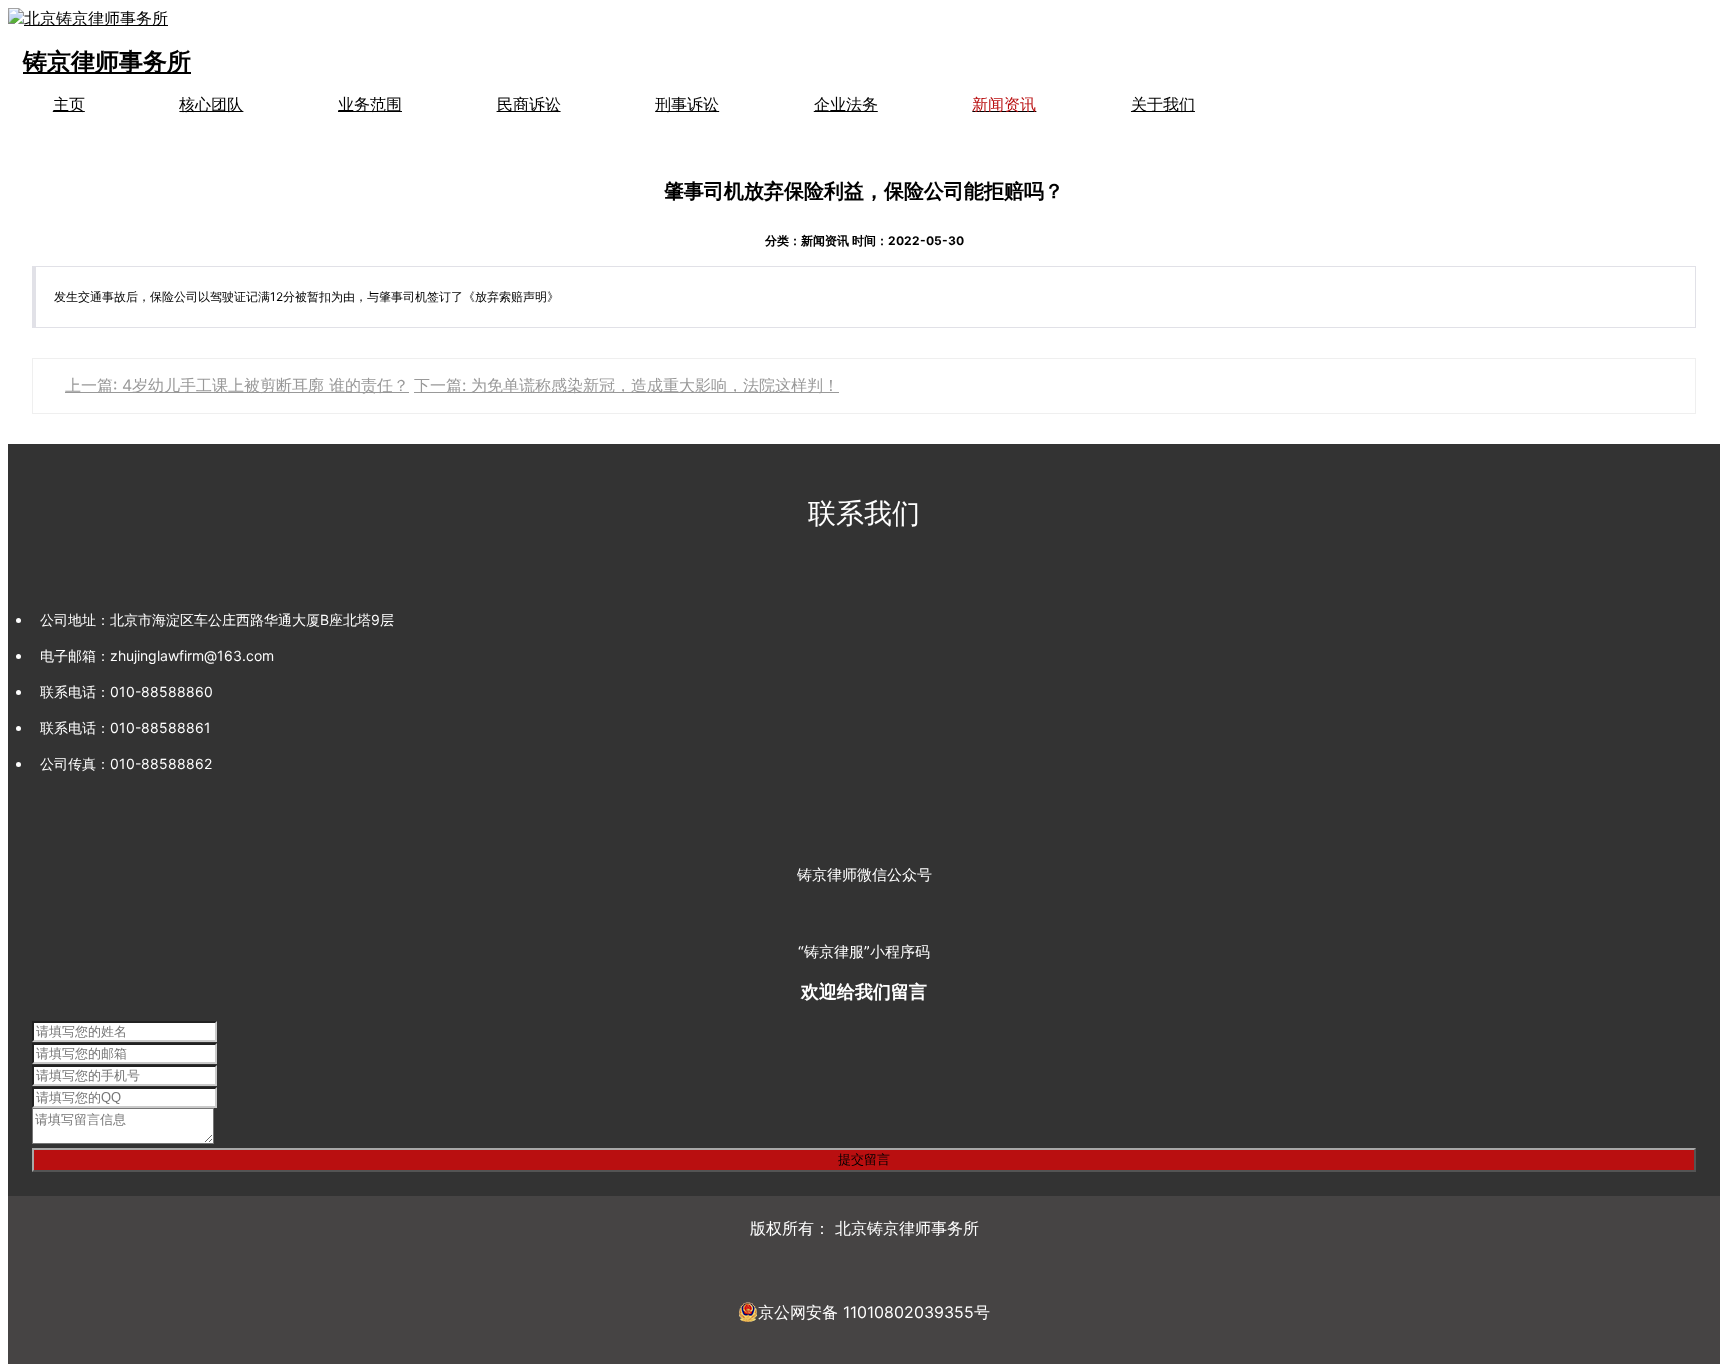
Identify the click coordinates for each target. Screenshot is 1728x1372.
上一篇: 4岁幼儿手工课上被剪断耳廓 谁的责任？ (237, 385)
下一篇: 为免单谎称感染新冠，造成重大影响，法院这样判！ (626, 385)
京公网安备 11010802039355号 (874, 1312)
